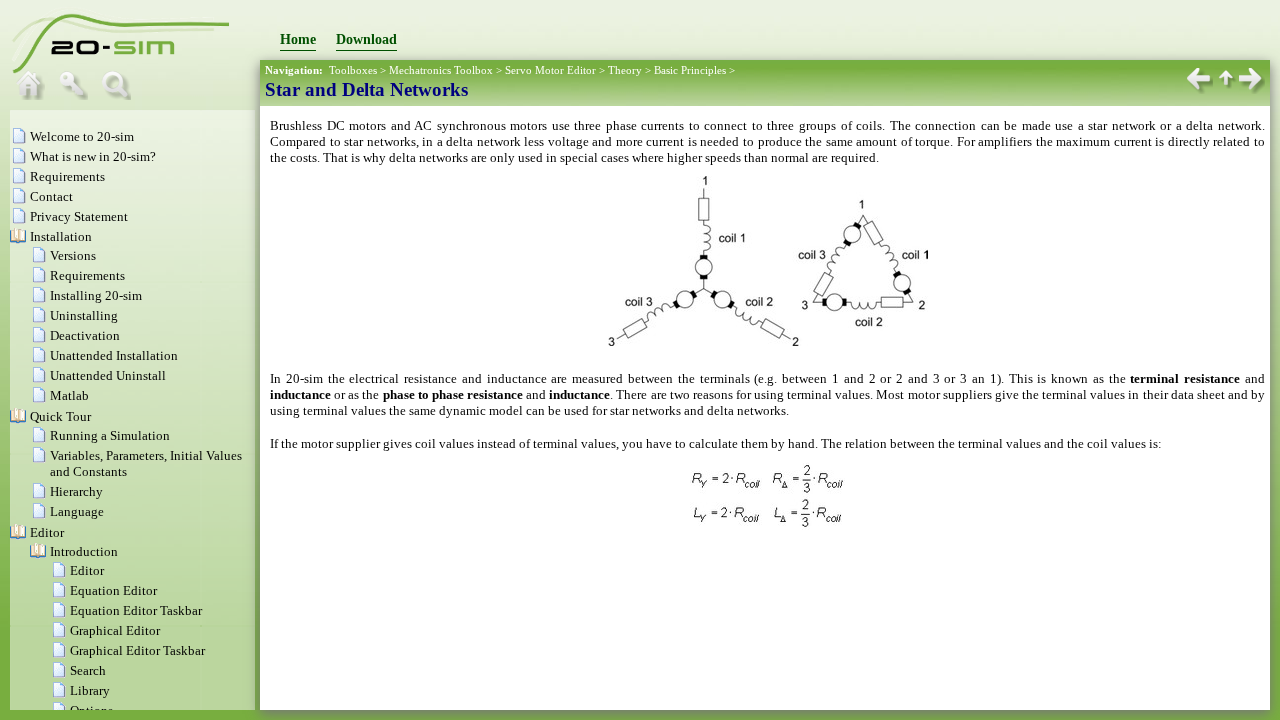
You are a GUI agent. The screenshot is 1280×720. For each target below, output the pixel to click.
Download (366, 39)
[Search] (121, 95)
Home (298, 39)
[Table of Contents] (35, 95)
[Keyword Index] (78, 95)
